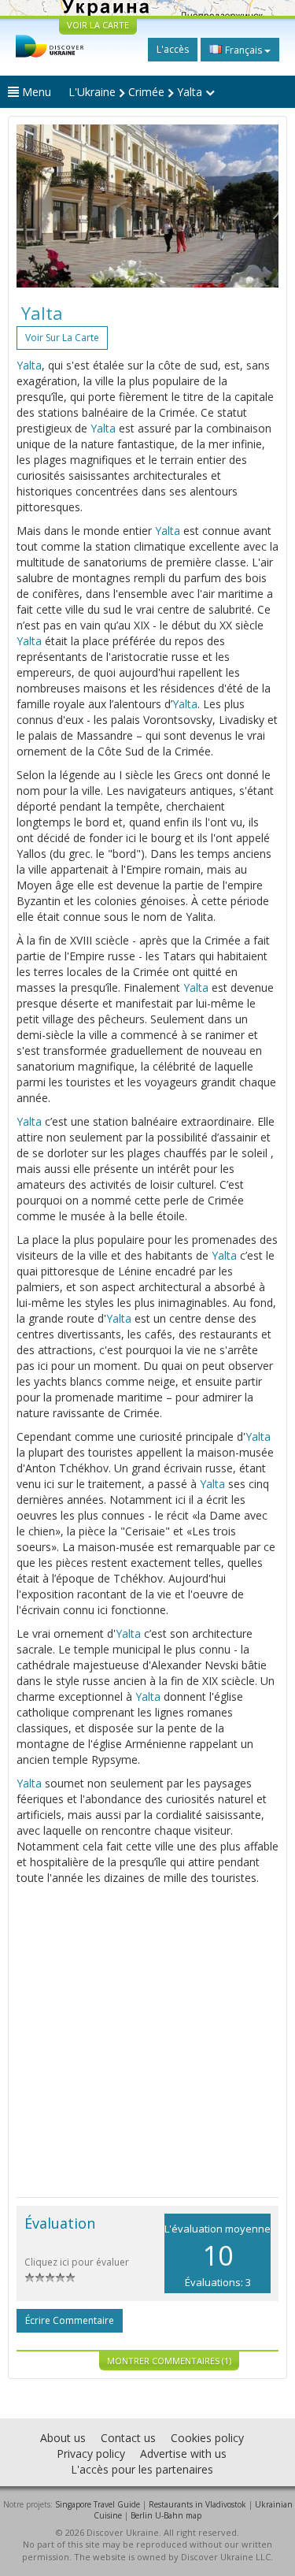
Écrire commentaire (70, 2320)
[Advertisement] (147, 2041)
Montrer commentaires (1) (169, 2361)
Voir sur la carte (62, 338)
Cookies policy (207, 2438)
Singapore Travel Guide (98, 2504)
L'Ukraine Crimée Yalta (137, 92)
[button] (36, 206)
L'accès (173, 49)
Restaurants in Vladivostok (197, 2504)
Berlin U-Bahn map (166, 2515)
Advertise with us (183, 2454)
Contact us (128, 2438)
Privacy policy (91, 2454)
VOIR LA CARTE (98, 25)
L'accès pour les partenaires (142, 2469)
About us (63, 2438)
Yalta (29, 365)
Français (243, 50)
